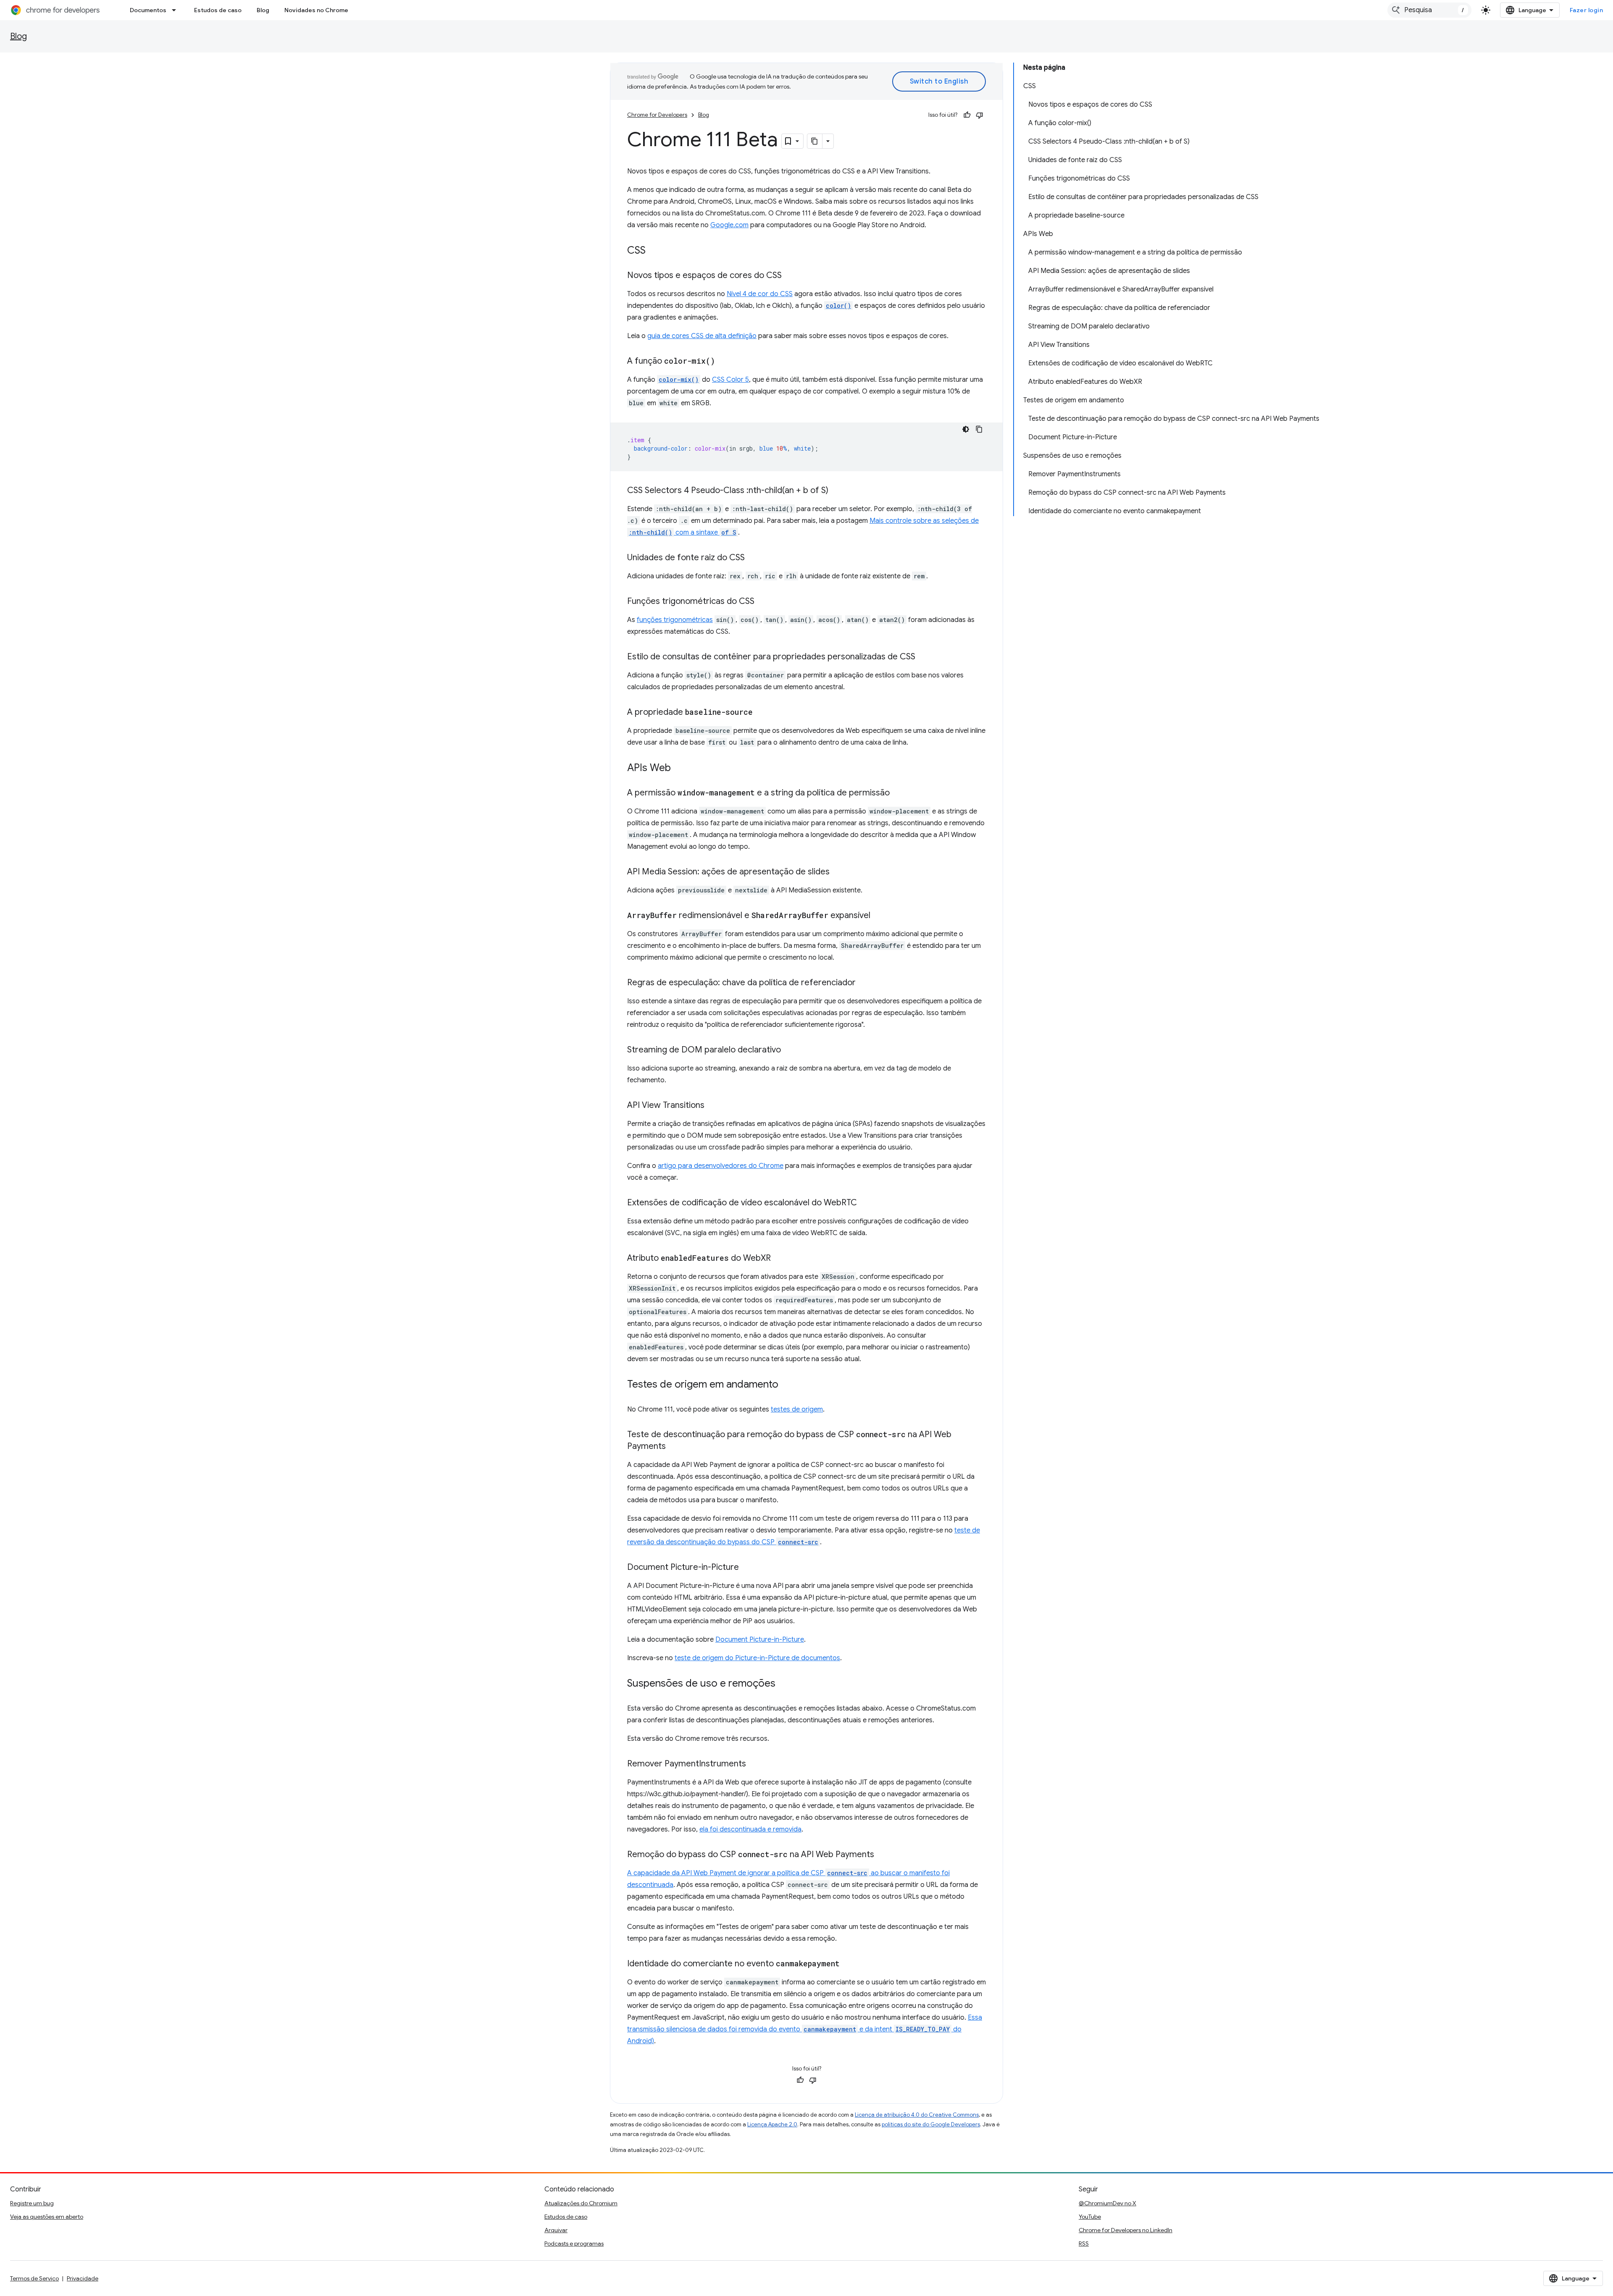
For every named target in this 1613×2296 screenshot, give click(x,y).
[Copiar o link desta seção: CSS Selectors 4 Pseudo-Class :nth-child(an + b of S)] (837, 491)
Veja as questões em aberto (47, 2217)
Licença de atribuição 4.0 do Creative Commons (917, 2115)
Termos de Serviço (34, 2278)
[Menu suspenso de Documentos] (176, 10)
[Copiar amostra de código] (979, 429)
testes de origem (797, 1409)
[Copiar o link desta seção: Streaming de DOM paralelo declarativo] (789, 1050)
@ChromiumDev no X (1107, 2203)
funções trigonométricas (675, 620)
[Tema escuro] (966, 429)
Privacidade (83, 2278)
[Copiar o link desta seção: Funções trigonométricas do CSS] (763, 602)
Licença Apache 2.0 (772, 2124)
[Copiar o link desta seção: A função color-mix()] (723, 362)
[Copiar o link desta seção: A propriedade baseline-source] (761, 713)
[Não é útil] (980, 115)
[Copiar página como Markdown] (815, 141)
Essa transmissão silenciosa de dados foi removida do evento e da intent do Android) (805, 2029)
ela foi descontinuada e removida (750, 1829)
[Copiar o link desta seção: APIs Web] (679, 769)
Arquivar (556, 2230)
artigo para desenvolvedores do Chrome (721, 1166)
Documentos (148, 10)
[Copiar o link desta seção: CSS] (654, 251)
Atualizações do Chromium (581, 2203)
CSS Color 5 (730, 380)
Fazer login (1587, 10)
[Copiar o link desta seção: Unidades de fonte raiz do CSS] (753, 558)
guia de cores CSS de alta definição (702, 336)
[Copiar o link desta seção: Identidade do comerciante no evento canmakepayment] (848, 1964)
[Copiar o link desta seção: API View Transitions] (713, 1106)
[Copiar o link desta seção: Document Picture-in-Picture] (747, 1568)
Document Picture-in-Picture (760, 1640)
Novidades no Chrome (316, 10)
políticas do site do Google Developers (931, 2124)
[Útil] (967, 115)
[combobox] (1429, 10)
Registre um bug (32, 2203)
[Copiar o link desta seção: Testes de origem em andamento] (787, 1385)
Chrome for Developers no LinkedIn (1126, 2230)
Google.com (729, 225)
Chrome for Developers (657, 115)
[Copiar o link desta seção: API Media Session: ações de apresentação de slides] (838, 872)
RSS (1084, 2244)
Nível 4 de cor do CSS (760, 294)
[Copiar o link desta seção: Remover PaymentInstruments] (754, 1764)
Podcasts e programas (574, 2244)
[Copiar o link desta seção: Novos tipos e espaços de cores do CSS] (790, 276)
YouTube (1090, 2217)
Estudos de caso (218, 10)
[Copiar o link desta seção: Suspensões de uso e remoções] (784, 1684)
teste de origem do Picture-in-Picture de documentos (757, 1658)
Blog (263, 10)
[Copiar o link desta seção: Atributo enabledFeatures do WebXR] (779, 1259)
